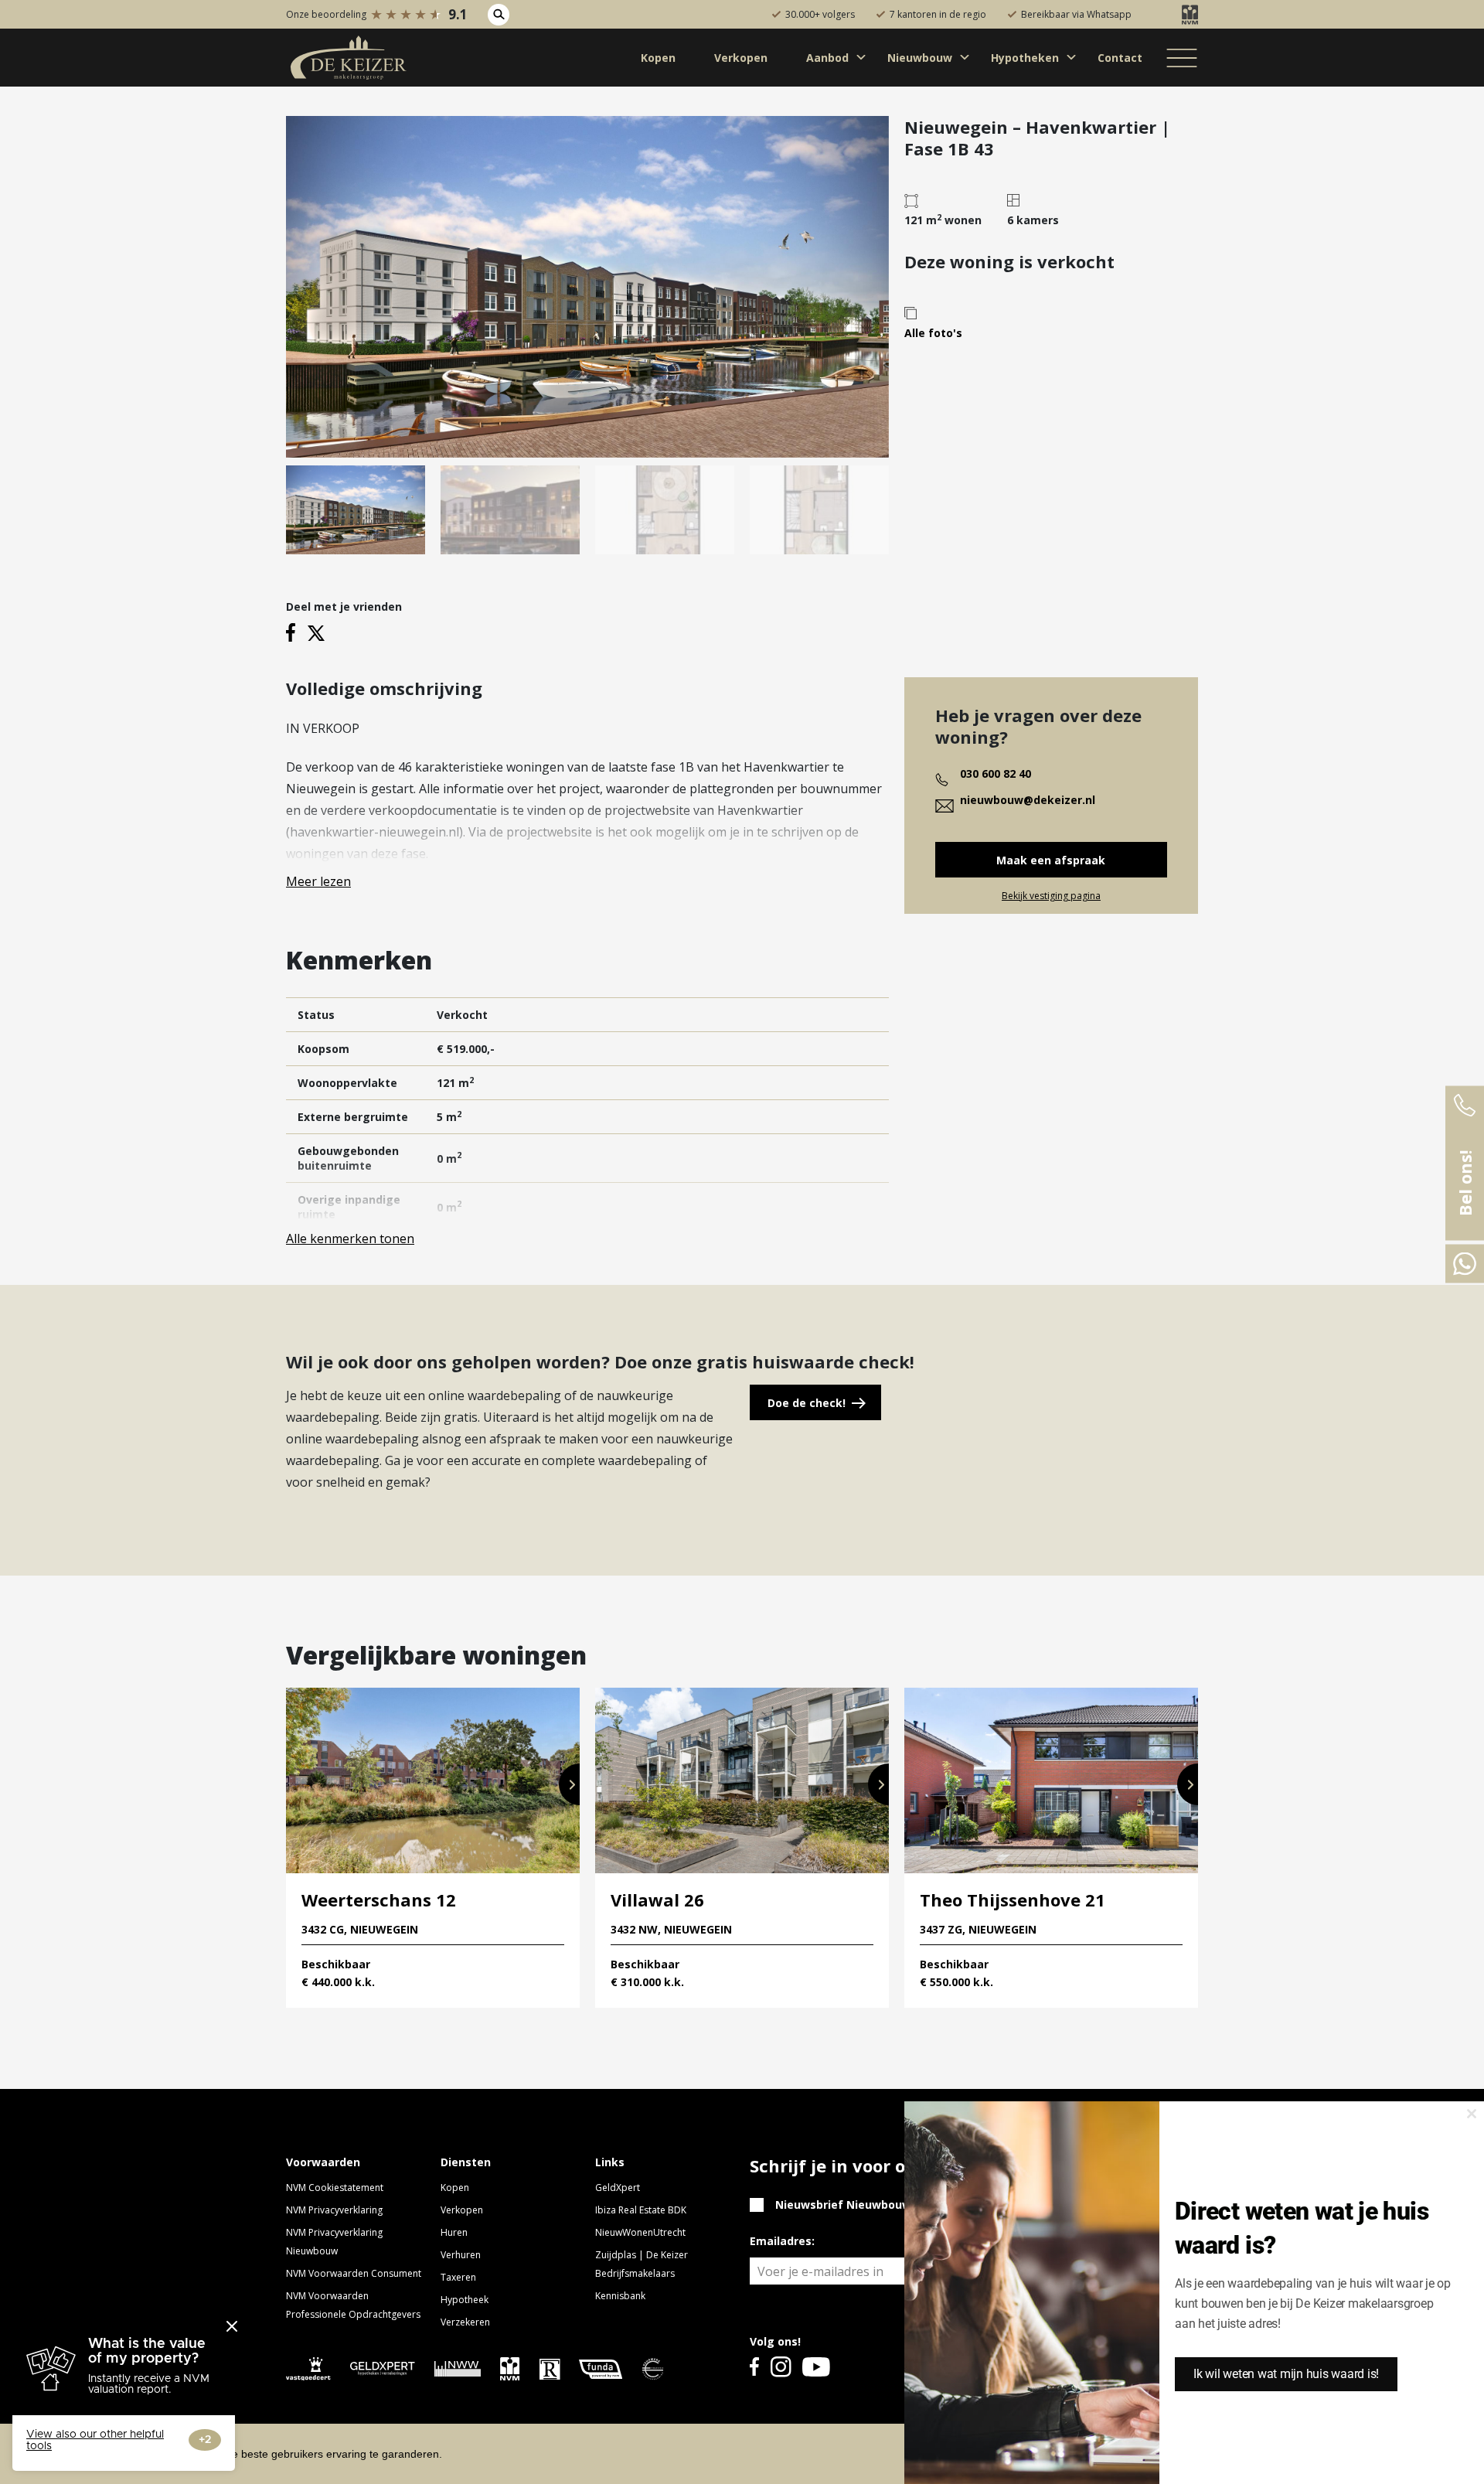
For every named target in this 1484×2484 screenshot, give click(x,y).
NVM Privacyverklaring (334, 2210)
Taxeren (458, 2277)
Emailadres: (782, 2241)
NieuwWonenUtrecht (640, 2232)
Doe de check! (807, 1403)
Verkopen (462, 2210)
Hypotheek (465, 2300)
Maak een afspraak (1051, 860)
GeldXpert (618, 2188)
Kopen (455, 2188)
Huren (454, 2232)
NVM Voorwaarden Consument (354, 2273)
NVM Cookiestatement (335, 2188)
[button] (569, 1784)
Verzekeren (465, 2322)
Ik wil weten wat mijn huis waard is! (1286, 2374)
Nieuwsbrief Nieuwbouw (843, 2205)
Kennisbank (620, 2296)
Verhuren (461, 2255)
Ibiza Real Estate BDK (641, 2210)
